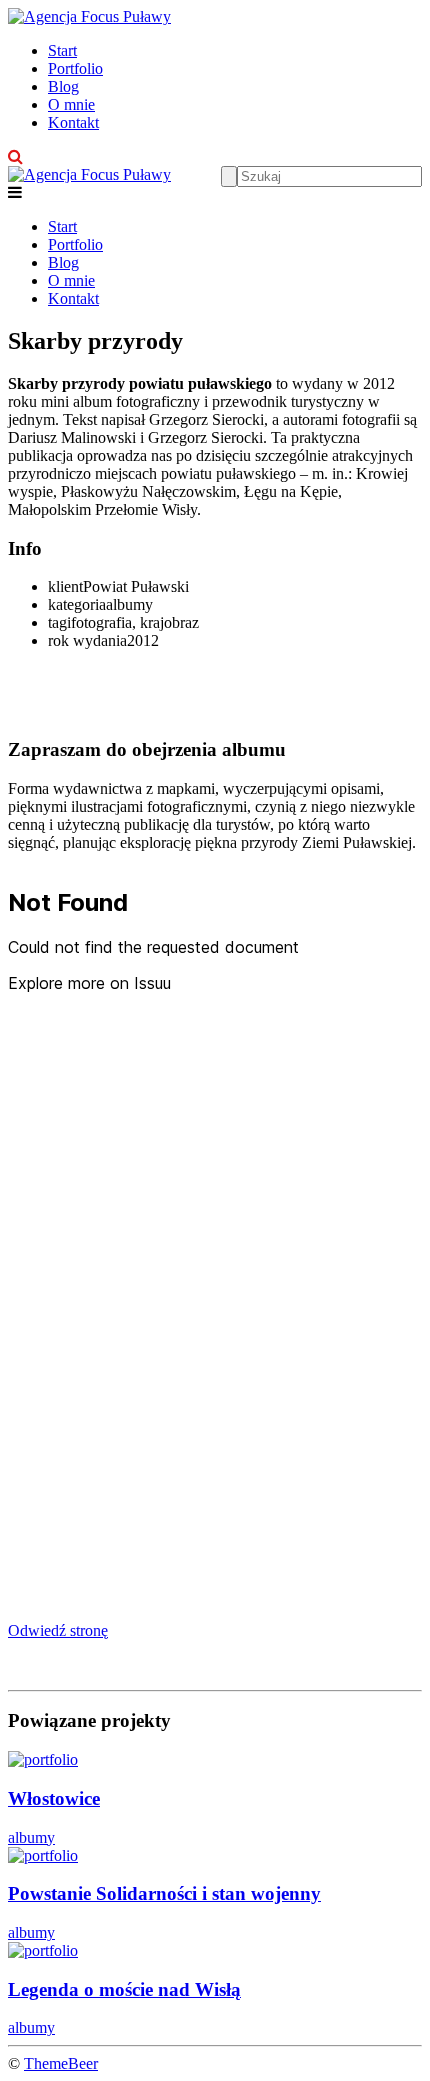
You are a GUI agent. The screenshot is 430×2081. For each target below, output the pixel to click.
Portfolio (75, 68)
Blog (63, 86)
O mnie (71, 104)
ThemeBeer (61, 2063)
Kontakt (73, 122)
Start (62, 50)
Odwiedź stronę (58, 1630)
